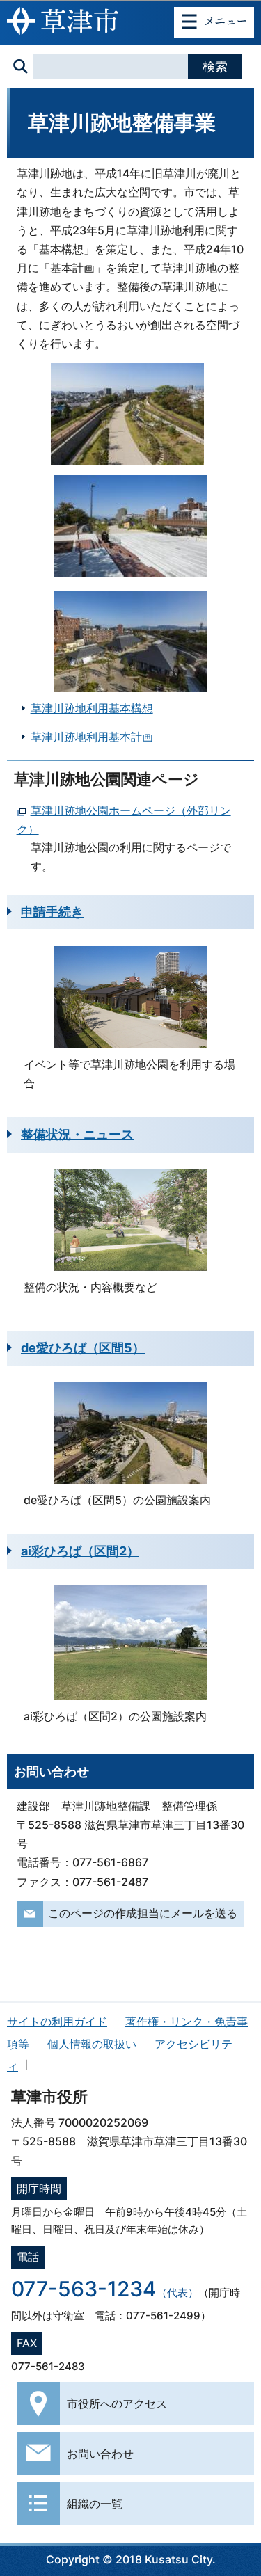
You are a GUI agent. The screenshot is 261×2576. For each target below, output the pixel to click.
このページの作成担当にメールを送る (143, 1913)
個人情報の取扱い (92, 2044)
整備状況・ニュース (77, 1134)
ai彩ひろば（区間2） (80, 1551)
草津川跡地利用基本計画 (92, 737)
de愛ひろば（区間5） (83, 1348)
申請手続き (52, 912)
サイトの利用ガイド (57, 2022)
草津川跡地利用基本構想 (92, 708)
